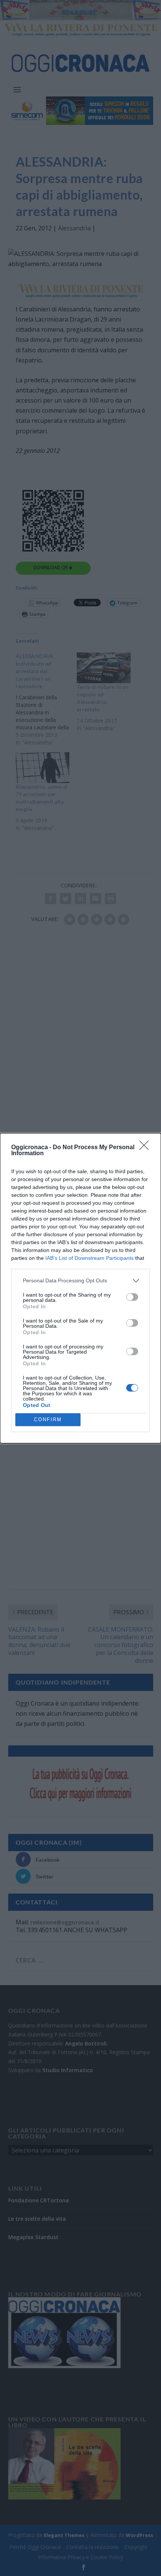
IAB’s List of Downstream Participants (89, 1258)
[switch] (132, 1297)
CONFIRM (48, 1420)
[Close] (146, 1148)
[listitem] (80, 1281)
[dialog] (80, 1288)
